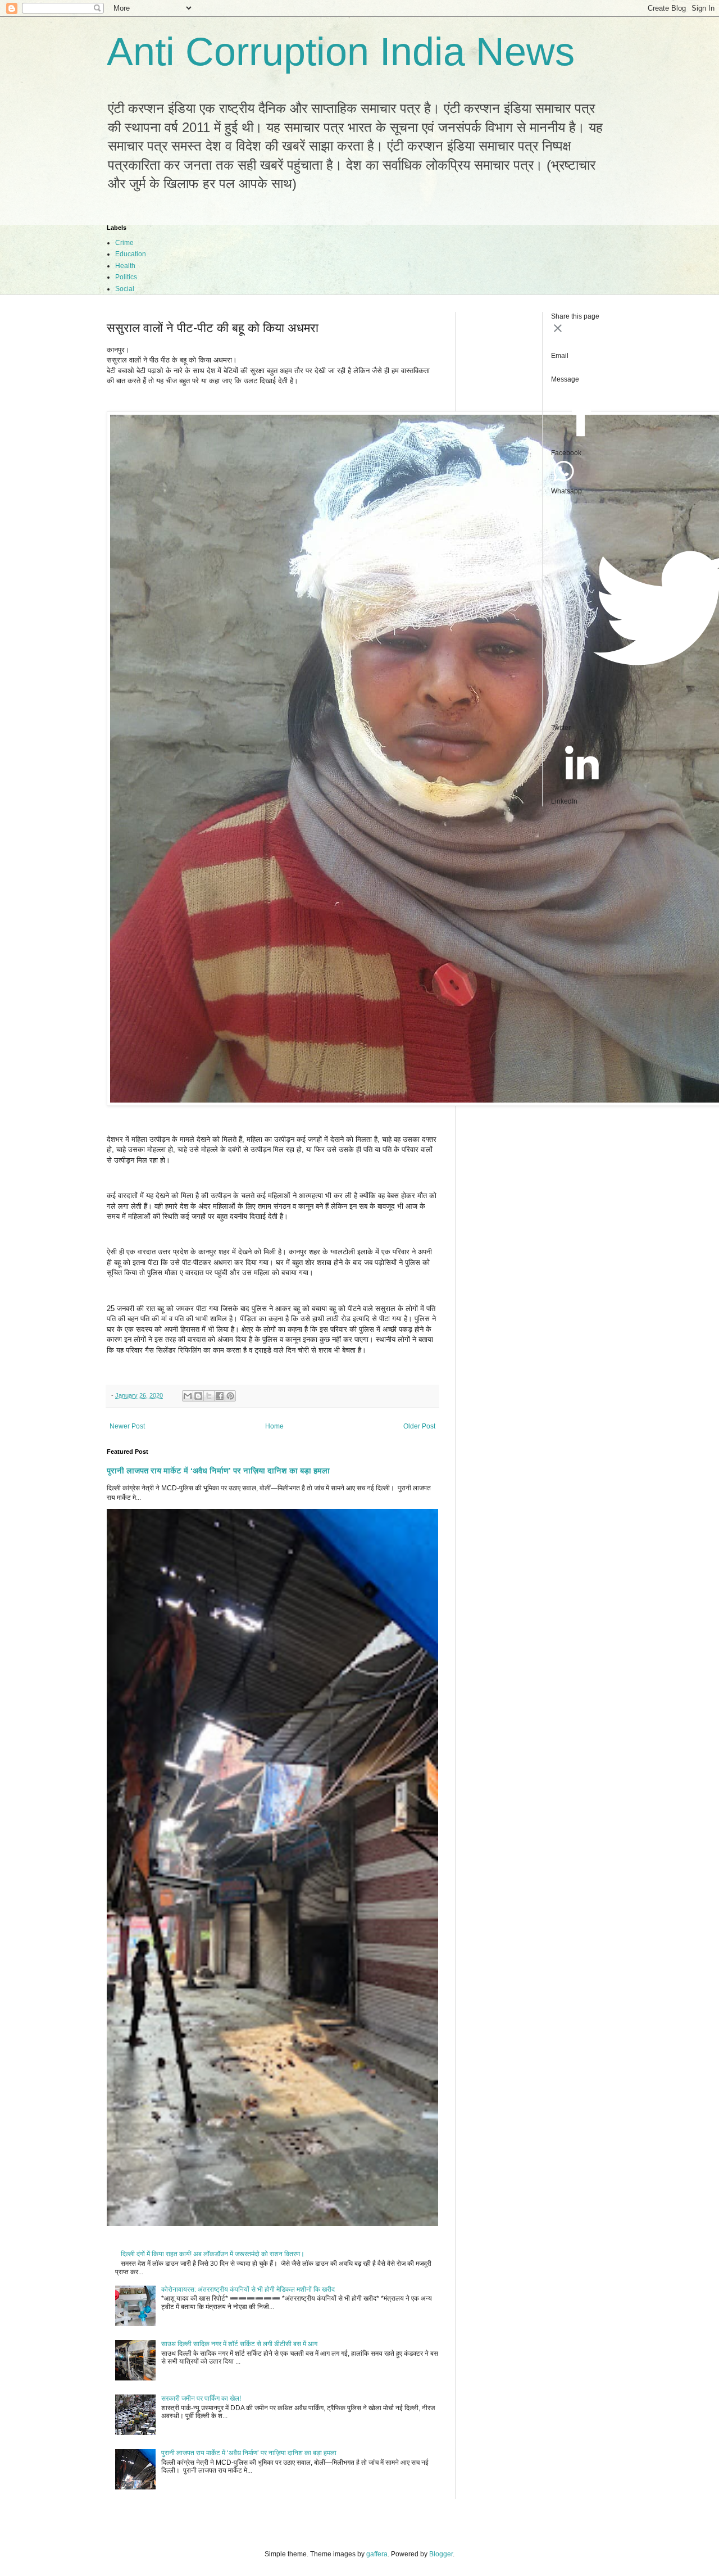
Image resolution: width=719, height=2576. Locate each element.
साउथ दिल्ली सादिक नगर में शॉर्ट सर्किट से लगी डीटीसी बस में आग (239, 2344)
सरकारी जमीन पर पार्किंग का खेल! (201, 2398)
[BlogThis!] (198, 1396)
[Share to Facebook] (220, 1396)
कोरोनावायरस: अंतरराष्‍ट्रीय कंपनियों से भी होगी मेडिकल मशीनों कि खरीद (248, 2289)
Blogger (441, 2554)
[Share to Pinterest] (230, 1396)
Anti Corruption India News (341, 52)
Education (131, 254)
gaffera (377, 2554)
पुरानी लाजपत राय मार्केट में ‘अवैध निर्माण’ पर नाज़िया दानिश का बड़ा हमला (218, 1471)
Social (125, 289)
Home (274, 1426)
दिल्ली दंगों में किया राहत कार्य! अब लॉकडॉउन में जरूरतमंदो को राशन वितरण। (213, 2254)
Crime (124, 243)
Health (125, 266)
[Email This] (188, 1396)
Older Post (419, 1426)
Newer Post (127, 1426)
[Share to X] (209, 1396)
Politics (126, 277)
